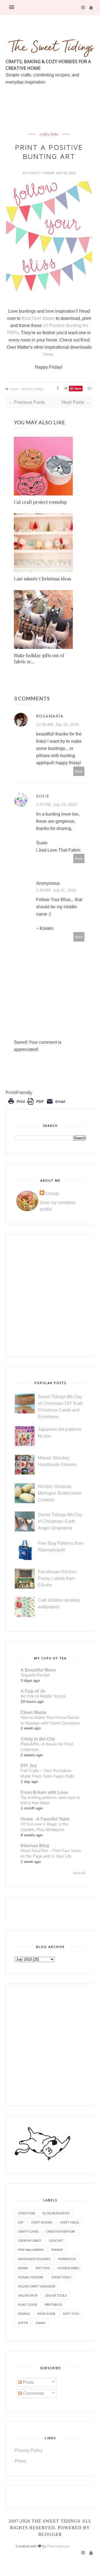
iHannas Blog (35, 1846)
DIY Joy (29, 1766)
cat (21, 2222)
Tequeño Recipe (35, 1675)
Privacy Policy (29, 2450)
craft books (42, 2222)
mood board (68, 2268)
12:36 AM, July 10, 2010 (57, 724)
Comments (33, 2393)
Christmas (26, 2213)
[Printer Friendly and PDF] (37, 1105)
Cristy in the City (38, 1739)
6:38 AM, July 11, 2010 (56, 890)
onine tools (61, 2277)
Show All (79, 1873)
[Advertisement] (53, 122)
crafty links (49, 134)
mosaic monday (31, 2277)
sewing (24, 2314)
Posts (28, 2382)
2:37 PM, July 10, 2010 (56, 804)
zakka (40, 2323)
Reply (79, 771)
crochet (56, 2240)
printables (53, 2304)
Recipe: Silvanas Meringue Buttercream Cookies (60, 1493)
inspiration (67, 2259)
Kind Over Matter (38, 318)
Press (20, 2461)
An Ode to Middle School (43, 1696)
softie (23, 2323)
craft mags (69, 2222)
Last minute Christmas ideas (42, 579)
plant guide (27, 2304)
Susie (43, 796)
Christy (35, 173)
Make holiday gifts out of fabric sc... (39, 658)
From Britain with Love (44, 1792)
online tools (56, 2295)
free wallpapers (31, 2250)
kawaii (23, 2268)
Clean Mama (33, 1712)
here (48, 354)
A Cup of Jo (33, 1691)
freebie (57, 2250)
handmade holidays (34, 2259)
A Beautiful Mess (38, 1670)
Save (78, 388)
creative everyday (61, 2231)
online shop (28, 2295)
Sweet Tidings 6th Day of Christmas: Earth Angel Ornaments (60, 1521)
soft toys (71, 2314)
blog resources (56, 2213)
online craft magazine (37, 2286)
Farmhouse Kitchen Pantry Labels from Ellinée (57, 1578)
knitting (43, 2268)
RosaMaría (50, 716)
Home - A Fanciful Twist (45, 1819)
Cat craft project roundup (40, 502)
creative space (29, 2240)
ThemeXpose (58, 2546)
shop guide (46, 2314)
